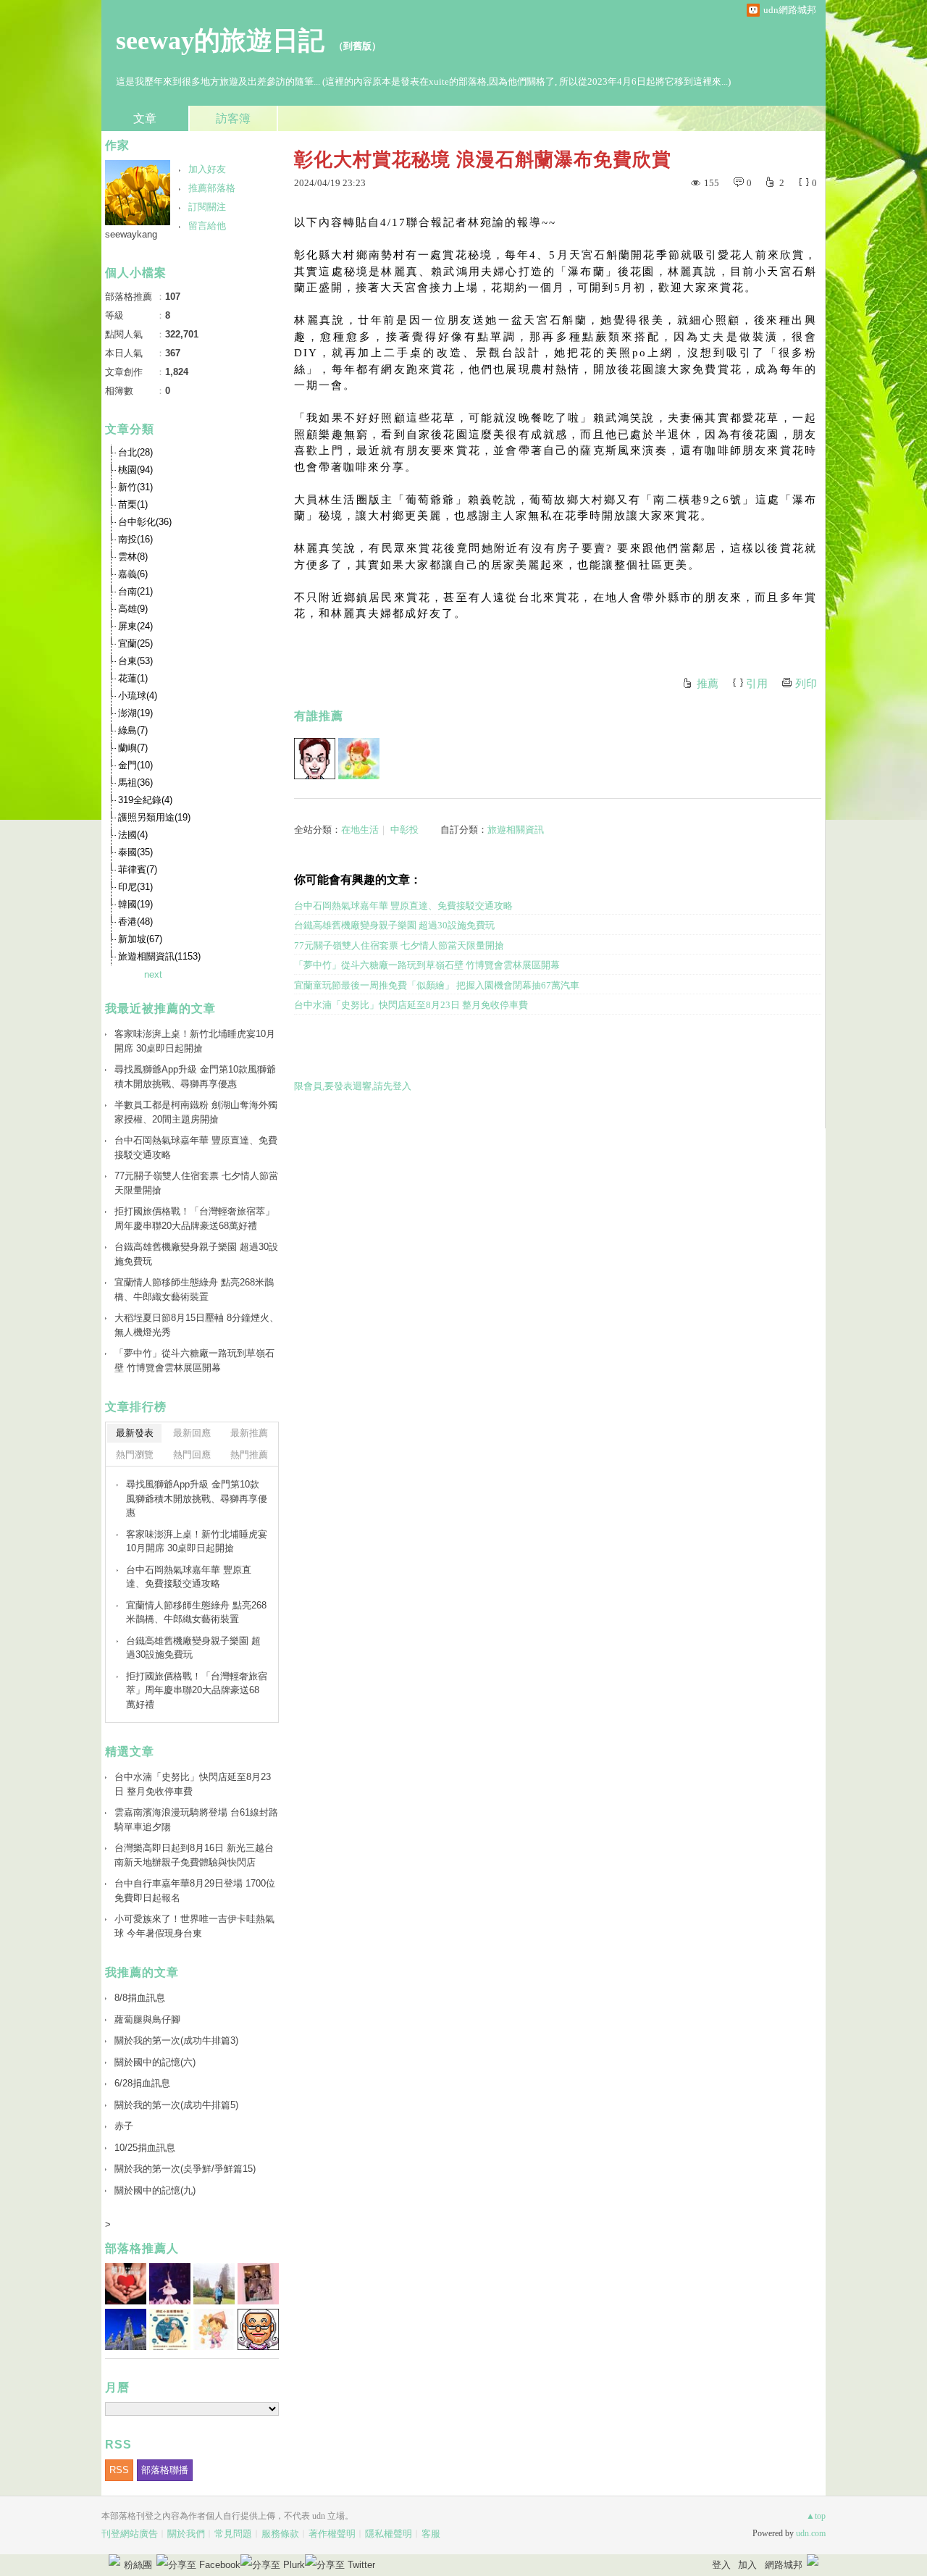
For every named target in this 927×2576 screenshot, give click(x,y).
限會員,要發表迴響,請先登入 (353, 1086)
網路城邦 (784, 2565)
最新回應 (192, 1433)
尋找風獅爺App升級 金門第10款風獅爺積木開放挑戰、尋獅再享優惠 (195, 1077)
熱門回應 (192, 1455)
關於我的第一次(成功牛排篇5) (176, 2105)
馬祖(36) (135, 783)
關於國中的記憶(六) (155, 2062)
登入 (721, 2565)
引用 (757, 684)
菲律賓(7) (138, 869)
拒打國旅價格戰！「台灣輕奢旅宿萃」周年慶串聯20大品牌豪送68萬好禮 (194, 1218)
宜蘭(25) (135, 643)
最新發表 (135, 1433)
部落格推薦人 (142, 2248)
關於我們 (186, 2534)
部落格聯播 (165, 2470)
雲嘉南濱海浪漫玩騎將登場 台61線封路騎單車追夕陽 (196, 1820)
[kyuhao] (315, 759)
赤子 (124, 2126)
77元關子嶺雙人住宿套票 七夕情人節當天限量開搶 (399, 945)
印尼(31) (135, 887)
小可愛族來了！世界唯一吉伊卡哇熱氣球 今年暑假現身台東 (194, 1926)
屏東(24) (135, 626)
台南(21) (135, 591)
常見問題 (233, 2534)
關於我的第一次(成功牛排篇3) (176, 2040)
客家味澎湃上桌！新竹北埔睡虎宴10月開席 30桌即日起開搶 (195, 1041)
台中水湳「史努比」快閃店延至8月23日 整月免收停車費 (411, 1005)
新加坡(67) (140, 939)
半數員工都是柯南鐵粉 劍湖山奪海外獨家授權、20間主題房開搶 (196, 1112)
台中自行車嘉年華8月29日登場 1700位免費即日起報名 (195, 1891)
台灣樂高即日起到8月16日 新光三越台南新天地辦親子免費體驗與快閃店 (194, 1855)
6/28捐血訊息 (142, 2083)
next (153, 974)
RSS (119, 2470)
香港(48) (135, 922)
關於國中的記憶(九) (155, 2190)
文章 (145, 118)
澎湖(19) (135, 713)
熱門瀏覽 (135, 1455)
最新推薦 (249, 1433)
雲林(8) (133, 557)
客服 (431, 2534)
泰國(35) (135, 852)
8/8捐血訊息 (140, 1998)
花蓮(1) (133, 678)
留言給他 (207, 226)
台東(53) (135, 661)
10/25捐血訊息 (145, 2148)
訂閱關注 (207, 207)
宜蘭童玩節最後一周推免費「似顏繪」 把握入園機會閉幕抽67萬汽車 (437, 985)
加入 (747, 2565)
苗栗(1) (133, 504)
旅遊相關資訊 (516, 830)
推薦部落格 (212, 188)
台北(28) (135, 452)
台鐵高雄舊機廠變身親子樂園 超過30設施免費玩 (394, 925)
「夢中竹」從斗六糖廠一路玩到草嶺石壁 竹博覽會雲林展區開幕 (427, 965)
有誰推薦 (319, 716)
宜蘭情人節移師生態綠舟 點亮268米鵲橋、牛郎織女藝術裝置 (194, 1289)
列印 (806, 684)
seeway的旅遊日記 (220, 41)
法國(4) (133, 835)
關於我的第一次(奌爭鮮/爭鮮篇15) (185, 2169)
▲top (816, 2516)
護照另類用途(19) (154, 817)
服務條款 (280, 2534)
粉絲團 (138, 2565)
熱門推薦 (249, 1455)
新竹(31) (135, 487)
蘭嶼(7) (133, 748)
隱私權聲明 (389, 2534)
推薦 (708, 684)
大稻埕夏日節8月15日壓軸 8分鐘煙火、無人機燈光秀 (197, 1325)
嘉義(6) (133, 574)
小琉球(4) (138, 696)
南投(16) (135, 539)
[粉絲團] (114, 2560)
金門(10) (135, 765)
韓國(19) (135, 904)
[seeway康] (359, 759)
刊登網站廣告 (130, 2534)
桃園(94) (135, 470)
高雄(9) (133, 609)
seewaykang (131, 234)
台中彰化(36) (145, 522)
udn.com (811, 2533)
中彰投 (404, 830)
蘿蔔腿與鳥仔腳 (147, 2019)
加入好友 (207, 169)
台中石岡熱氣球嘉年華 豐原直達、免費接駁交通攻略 (403, 906)
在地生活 (360, 830)
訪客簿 (233, 118)
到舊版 (357, 46)
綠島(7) (133, 730)
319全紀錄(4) (145, 800)
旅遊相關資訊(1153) (159, 956)
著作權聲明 (332, 2534)
